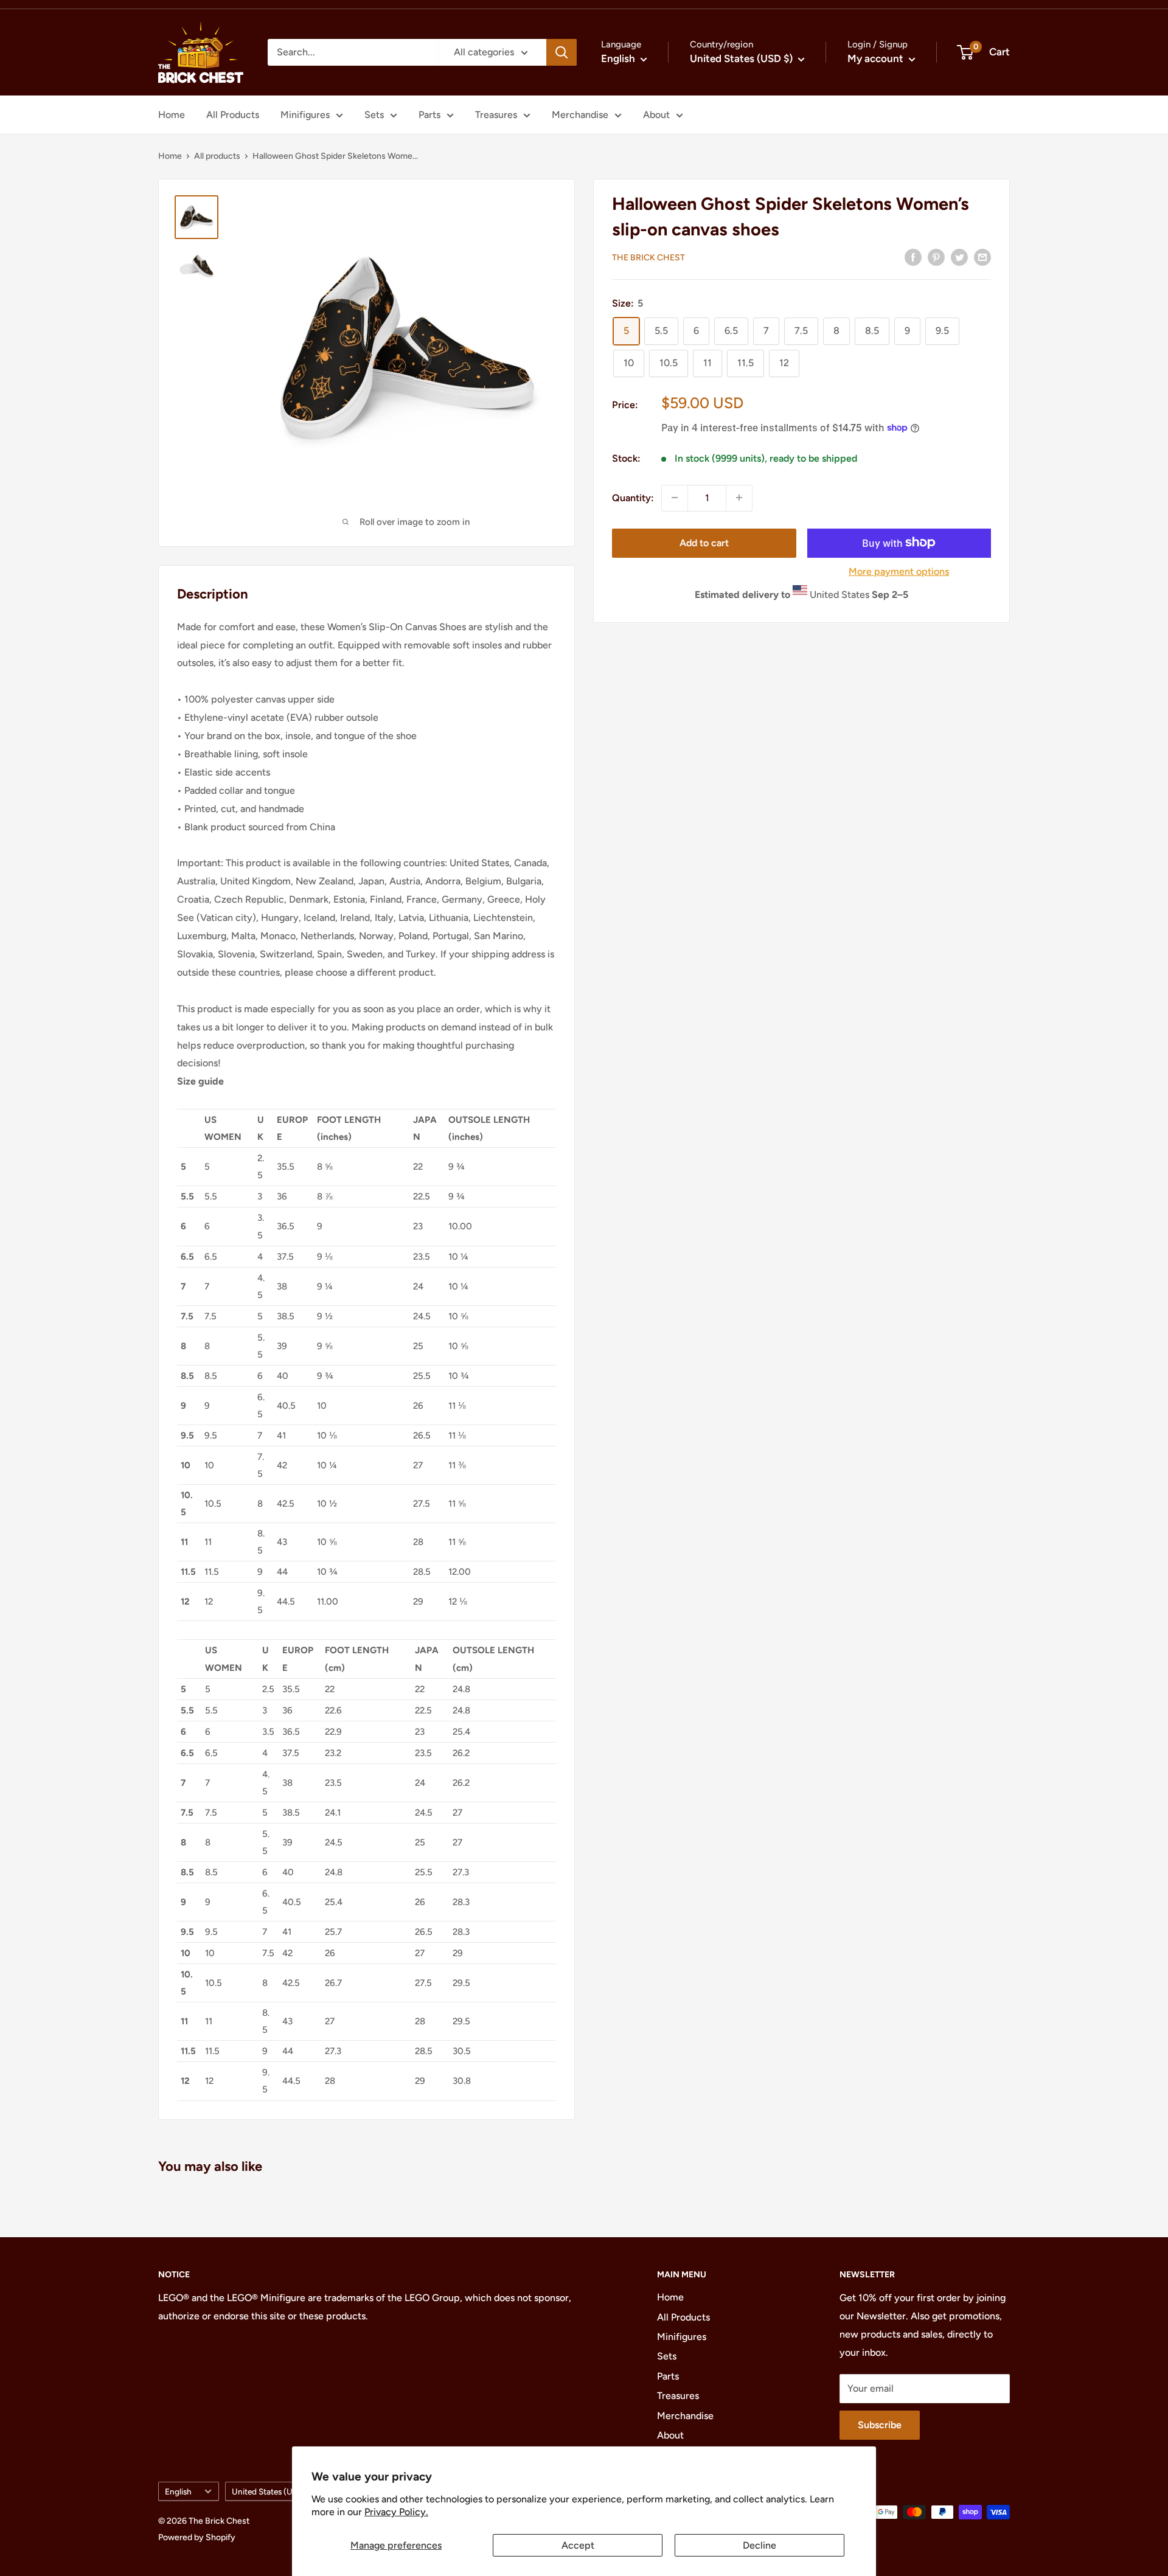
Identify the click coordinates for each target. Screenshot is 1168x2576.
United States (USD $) (272, 2491)
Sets (374, 115)
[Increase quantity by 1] (739, 498)
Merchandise (580, 115)
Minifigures (305, 115)
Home (172, 115)
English (178, 2491)
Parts (429, 115)
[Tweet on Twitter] (959, 257)
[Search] (561, 52)
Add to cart (704, 542)
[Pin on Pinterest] (936, 257)
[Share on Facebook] (913, 257)
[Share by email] (982, 257)
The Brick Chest (648, 258)
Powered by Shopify (197, 2537)
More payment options (899, 571)
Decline (760, 2545)
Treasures (496, 115)
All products (217, 156)
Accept (578, 2545)
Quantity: (633, 497)
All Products (233, 115)
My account (877, 58)
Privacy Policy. (396, 2512)
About (656, 115)
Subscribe (880, 2425)
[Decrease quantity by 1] (675, 498)
